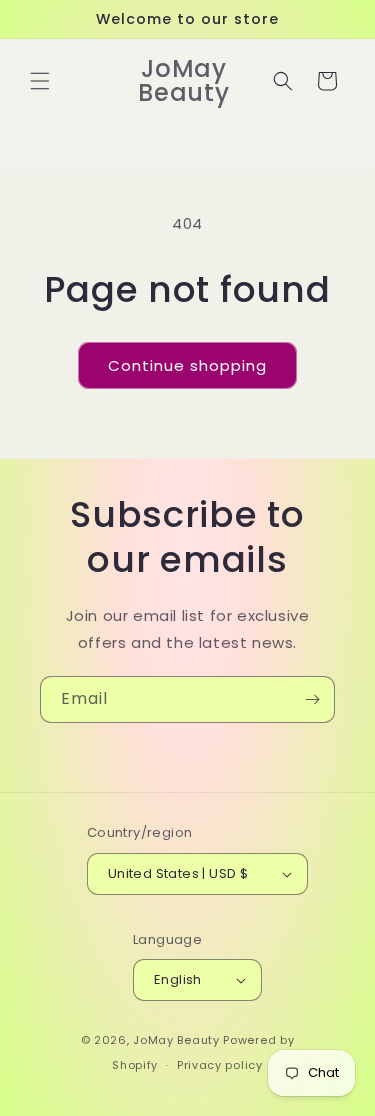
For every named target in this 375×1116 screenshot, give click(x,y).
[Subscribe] (312, 699)
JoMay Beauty (176, 1040)
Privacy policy (220, 1065)
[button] (40, 81)
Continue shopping (187, 365)
